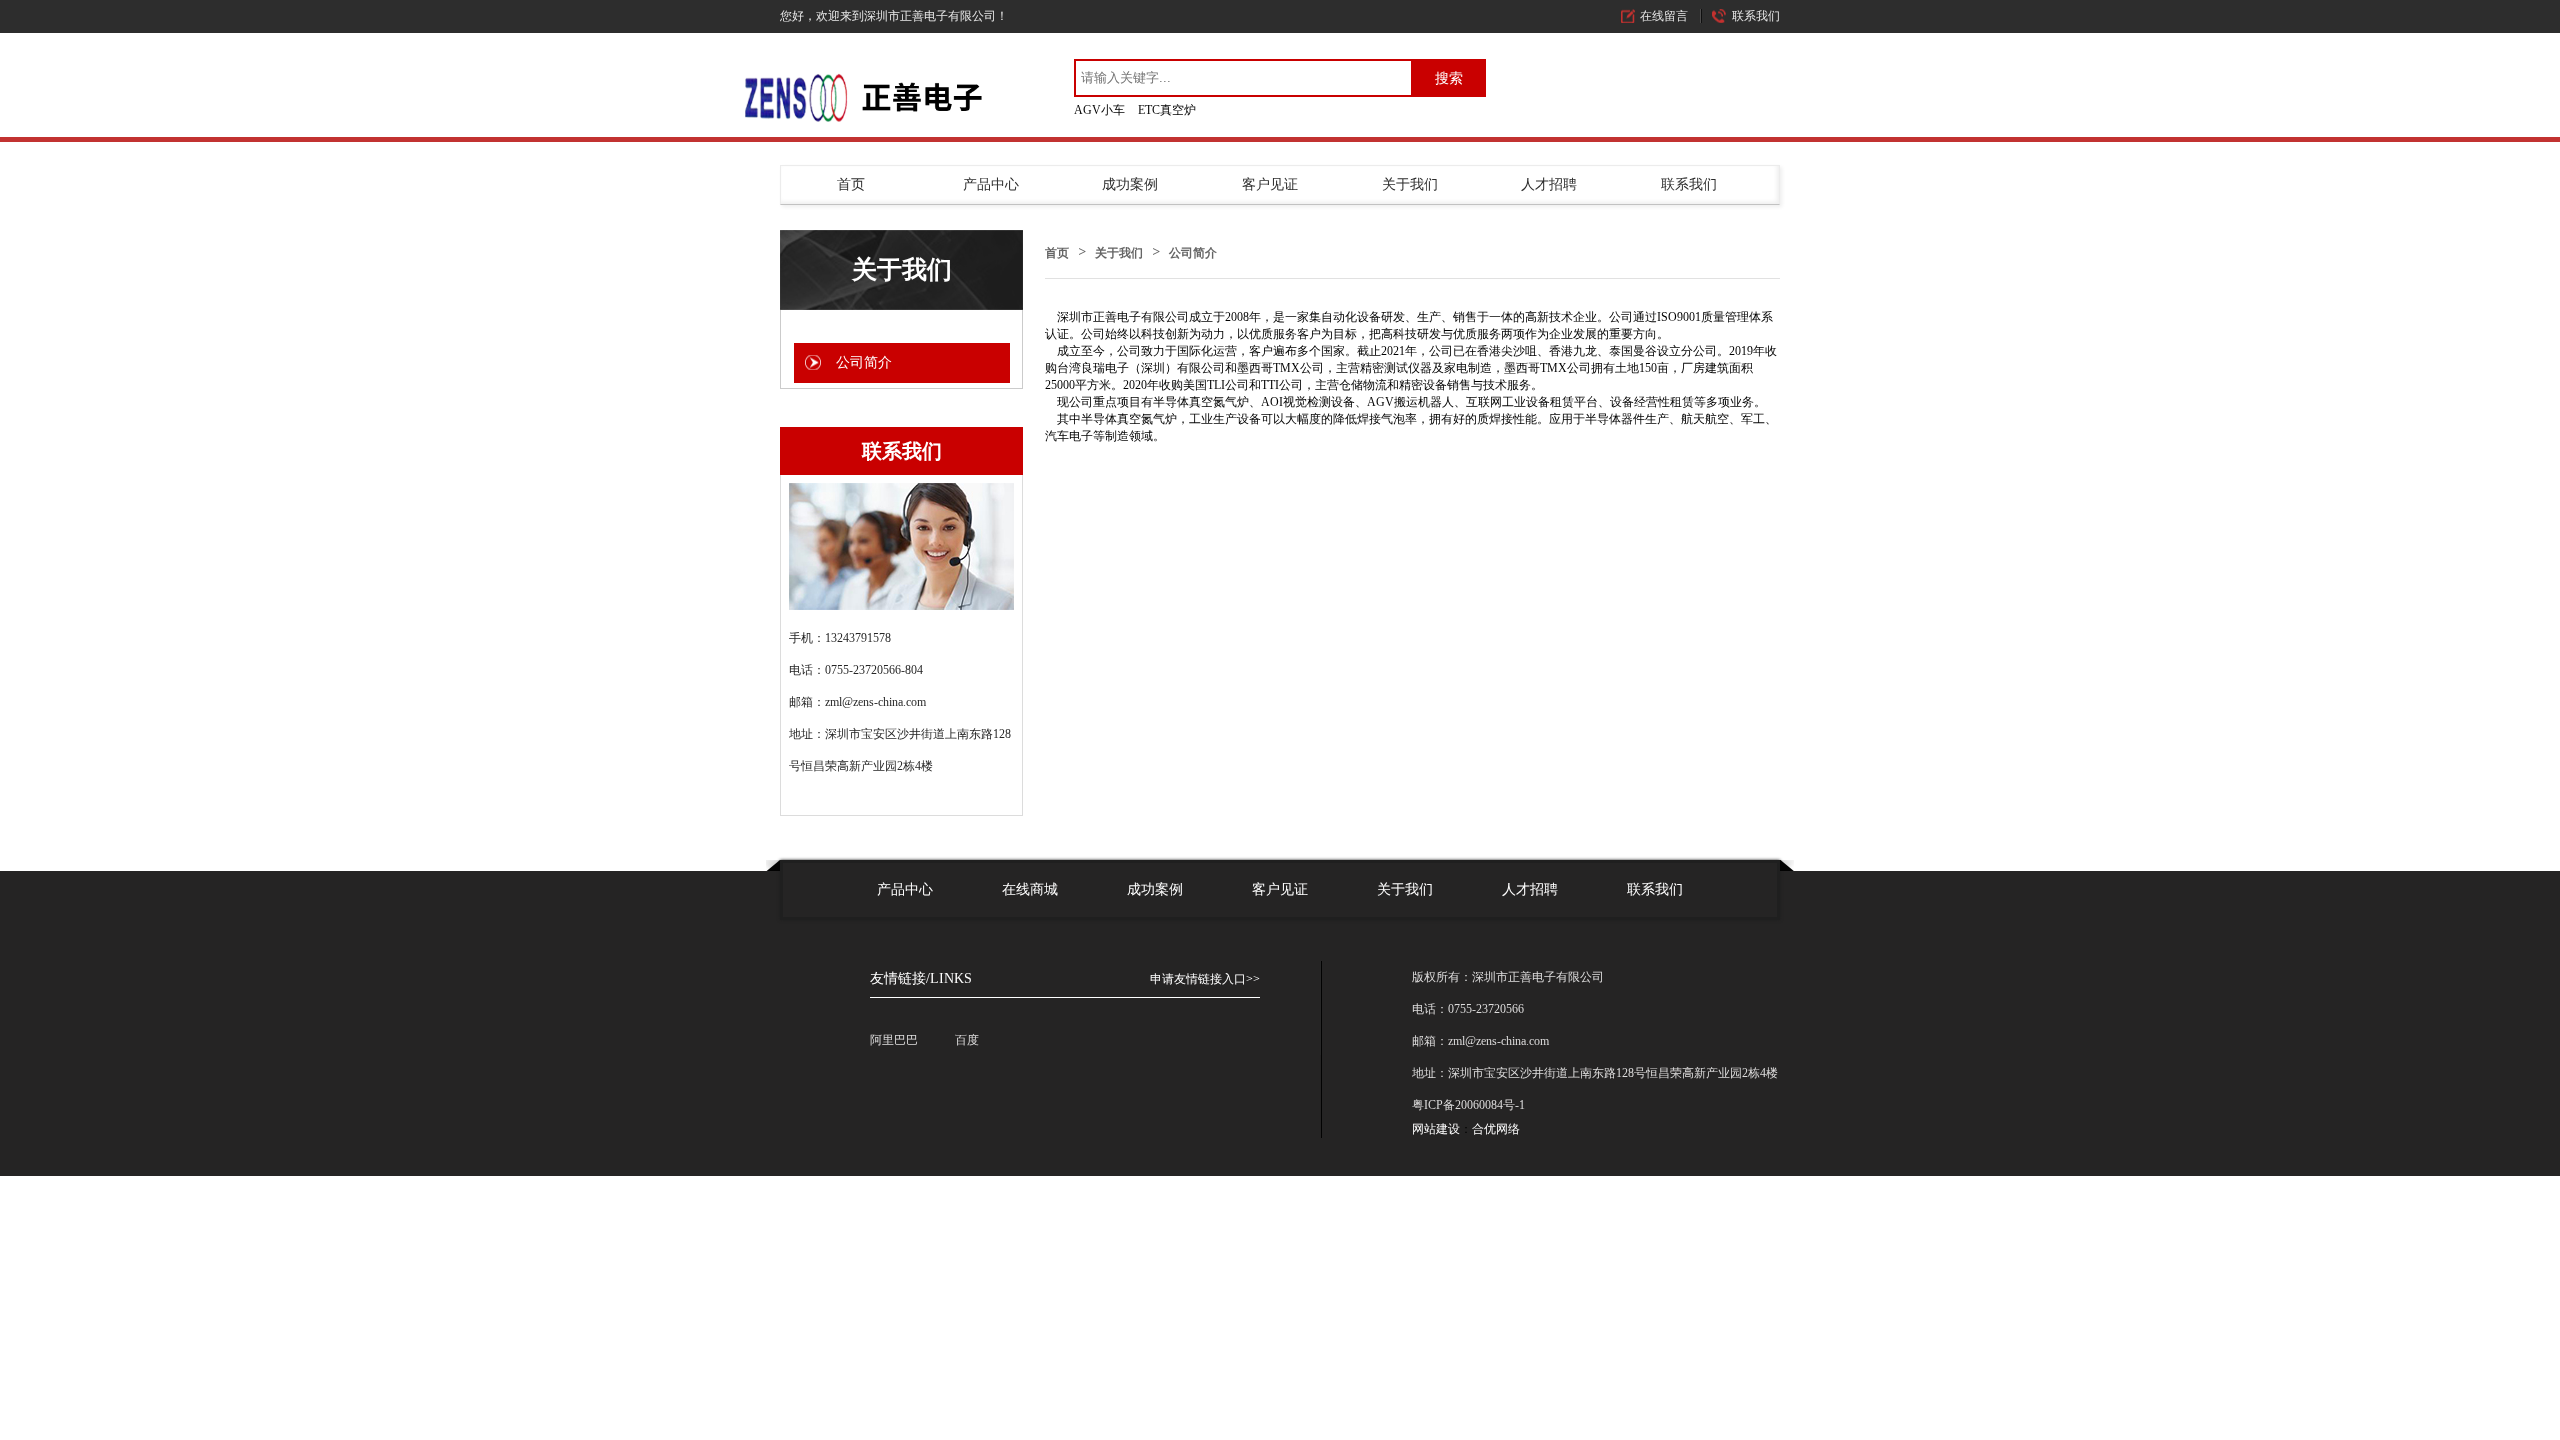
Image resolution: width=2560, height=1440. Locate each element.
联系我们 (1756, 16)
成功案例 (1130, 184)
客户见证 (1270, 184)
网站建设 (1436, 1129)
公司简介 (1193, 253)
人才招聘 (1549, 184)
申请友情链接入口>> (1205, 979)
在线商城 (1030, 889)
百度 (967, 1040)
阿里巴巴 (894, 1040)
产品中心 (991, 184)
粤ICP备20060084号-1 (1468, 1105)
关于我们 (1410, 184)
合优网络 (1496, 1129)
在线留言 (1664, 16)
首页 (851, 184)
